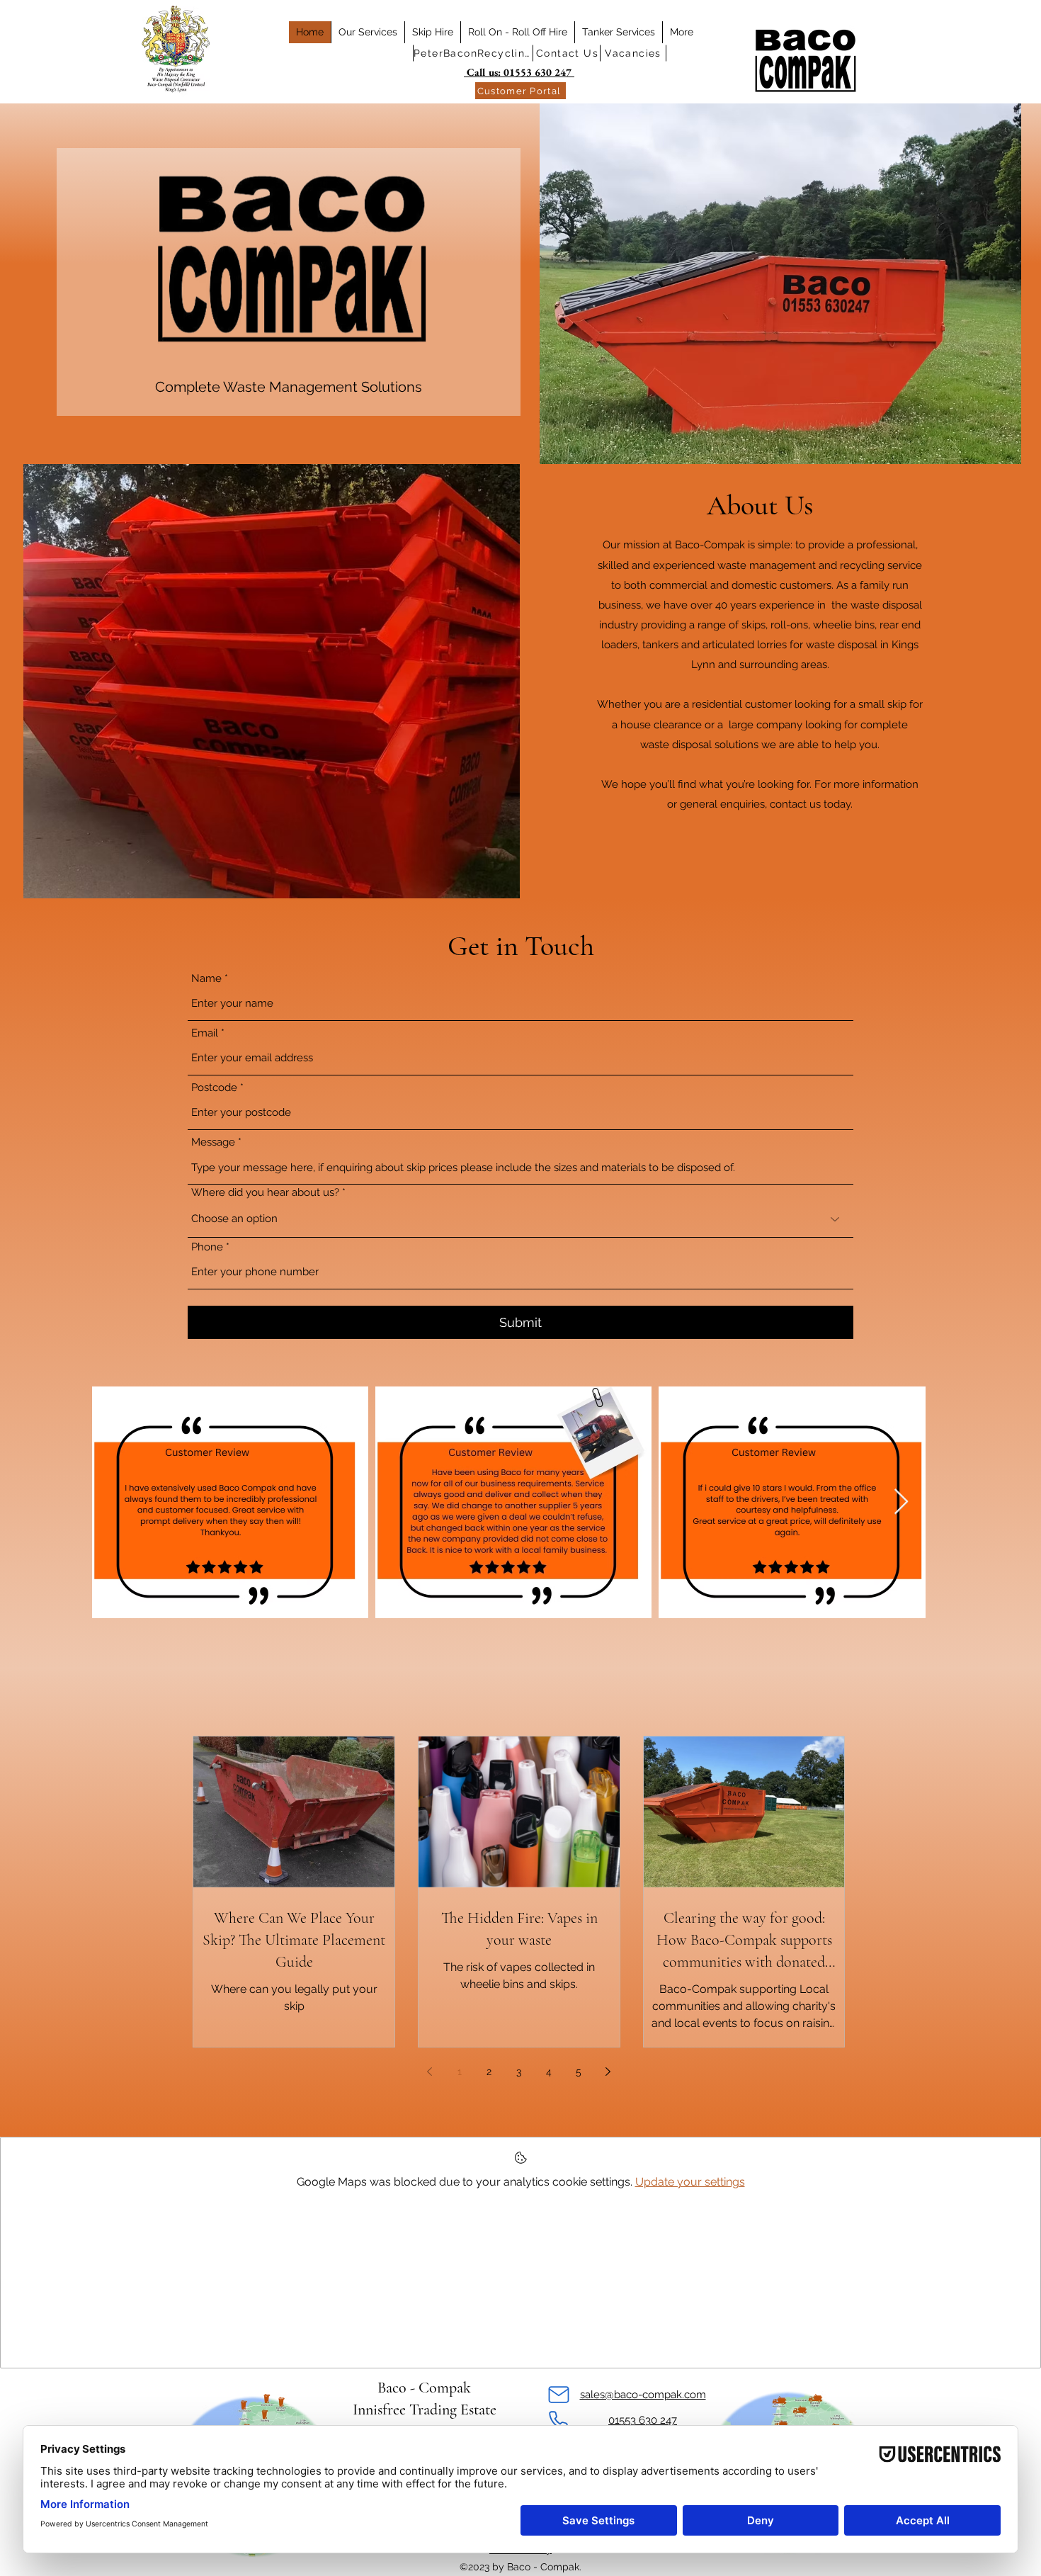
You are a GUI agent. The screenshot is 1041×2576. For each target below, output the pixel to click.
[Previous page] (430, 2072)
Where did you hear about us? (265, 1193)
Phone (207, 1247)
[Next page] (608, 2072)
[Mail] (558, 2395)
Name (206, 979)
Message (213, 1142)
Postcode (214, 1088)
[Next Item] (901, 1502)
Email (205, 1033)
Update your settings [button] (690, 2182)
